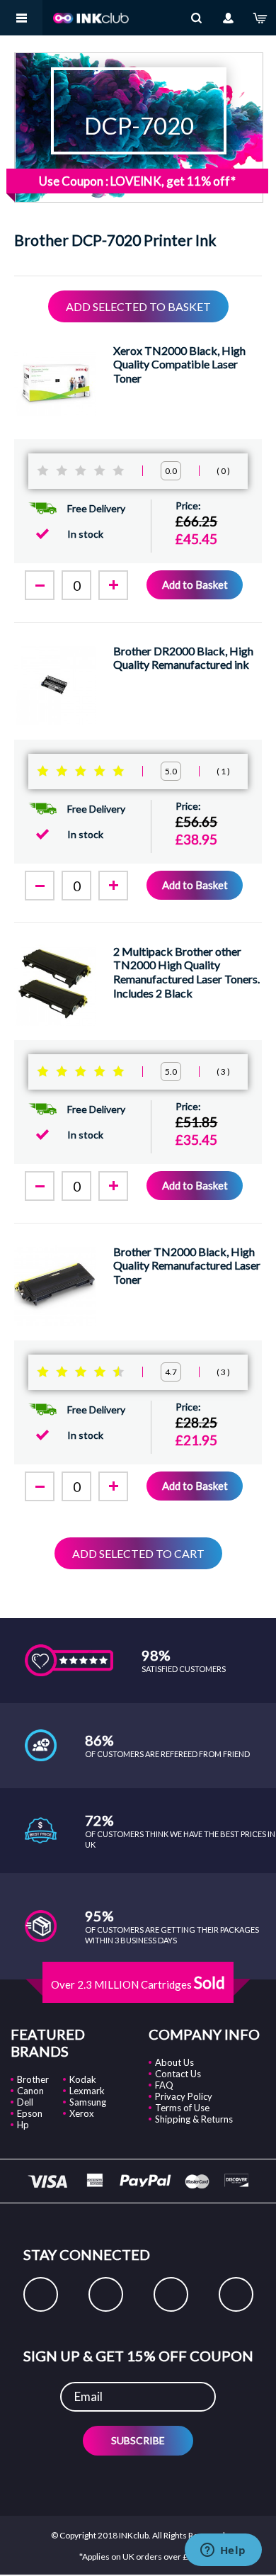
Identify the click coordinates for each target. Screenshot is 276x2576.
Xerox (82, 2113)
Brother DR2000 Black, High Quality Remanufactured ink (183, 658)
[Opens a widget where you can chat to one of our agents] (223, 2551)
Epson (30, 2113)
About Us (174, 2062)
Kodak (83, 2079)
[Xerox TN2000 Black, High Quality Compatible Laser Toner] (55, 384)
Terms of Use (182, 2108)
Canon (30, 2091)
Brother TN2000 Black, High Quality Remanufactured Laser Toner (187, 1265)
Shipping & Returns (194, 2119)
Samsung (88, 2102)
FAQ (164, 2085)
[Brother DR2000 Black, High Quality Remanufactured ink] (55, 685)
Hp (23, 2125)
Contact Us (178, 2074)
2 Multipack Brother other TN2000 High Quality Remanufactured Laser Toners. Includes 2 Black (186, 972)
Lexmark (87, 2091)
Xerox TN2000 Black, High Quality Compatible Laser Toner (179, 364)
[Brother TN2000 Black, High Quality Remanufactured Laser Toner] (55, 1286)
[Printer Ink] (91, 18)
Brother (33, 2079)
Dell (25, 2102)
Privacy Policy (184, 2096)
